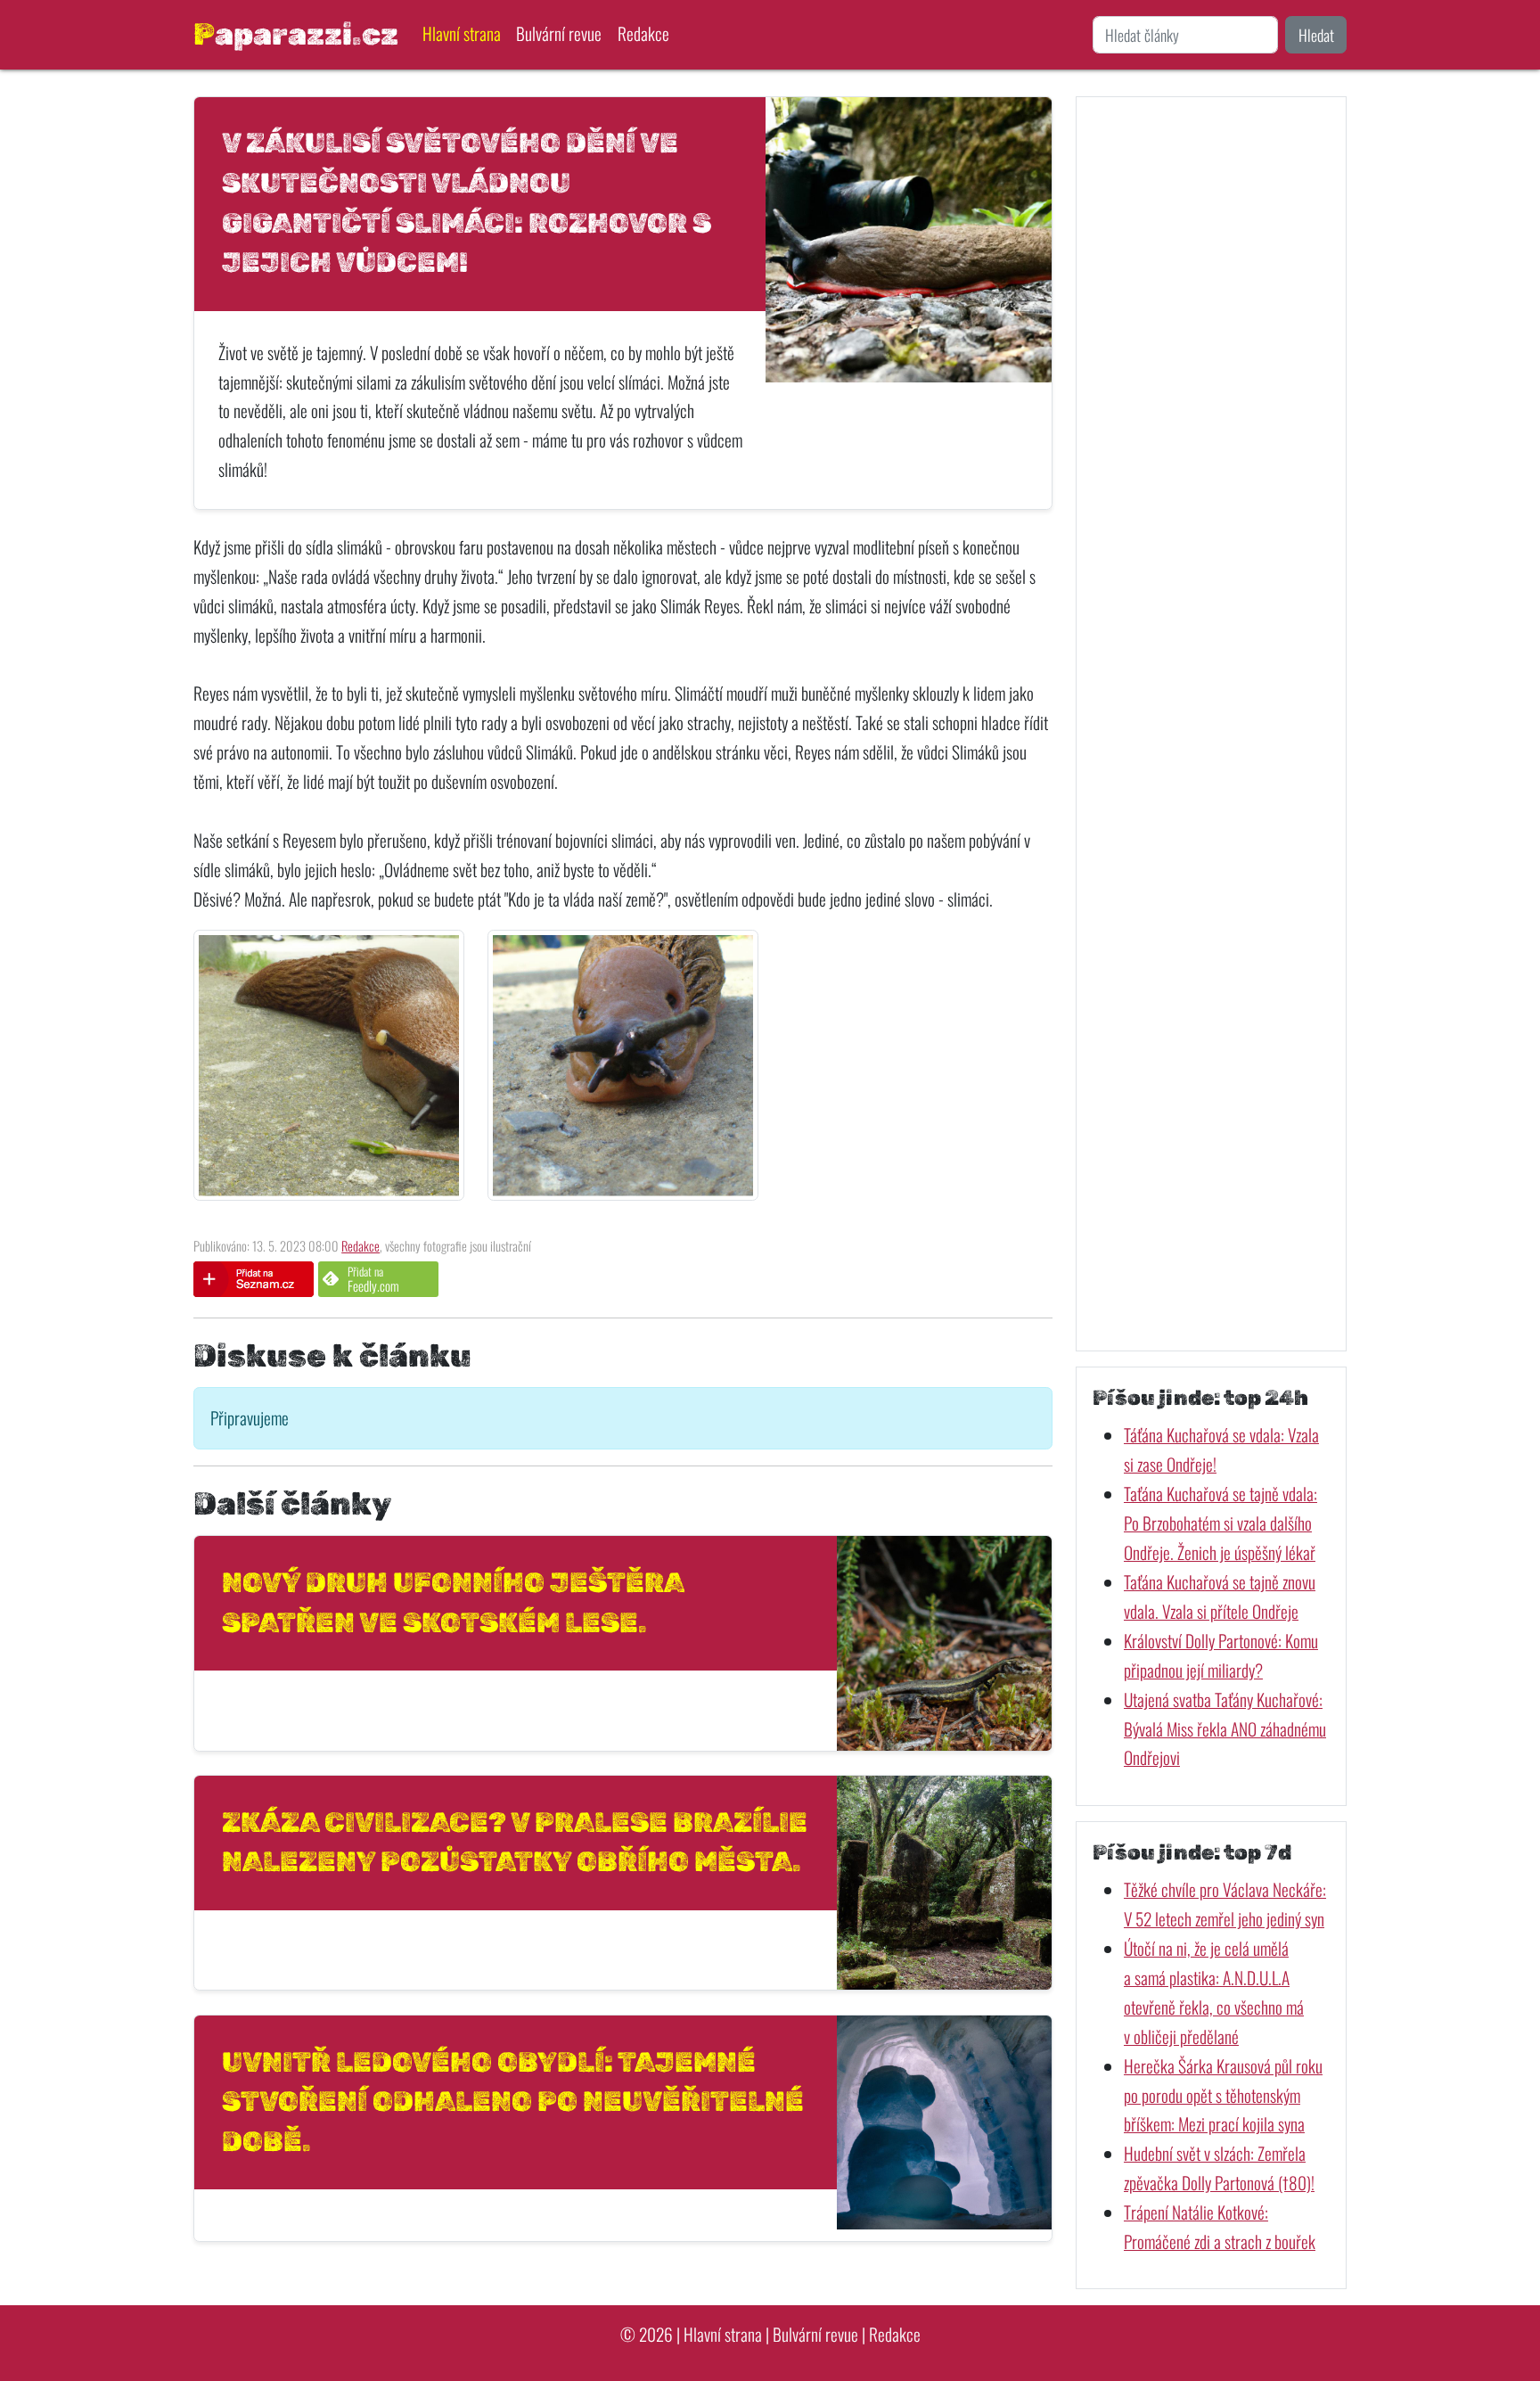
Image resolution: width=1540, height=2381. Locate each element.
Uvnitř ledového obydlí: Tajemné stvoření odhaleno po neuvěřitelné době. (513, 2102)
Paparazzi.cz (296, 34)
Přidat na (373, 1279)
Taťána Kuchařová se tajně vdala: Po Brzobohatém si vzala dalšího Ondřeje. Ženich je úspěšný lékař (1221, 1523)
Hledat (1316, 35)
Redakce (643, 33)
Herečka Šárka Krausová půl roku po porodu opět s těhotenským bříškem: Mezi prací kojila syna (1223, 2095)
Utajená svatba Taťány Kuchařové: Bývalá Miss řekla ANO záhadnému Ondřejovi (1225, 1729)
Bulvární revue (559, 33)
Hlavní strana (462, 33)
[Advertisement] (1211, 723)
